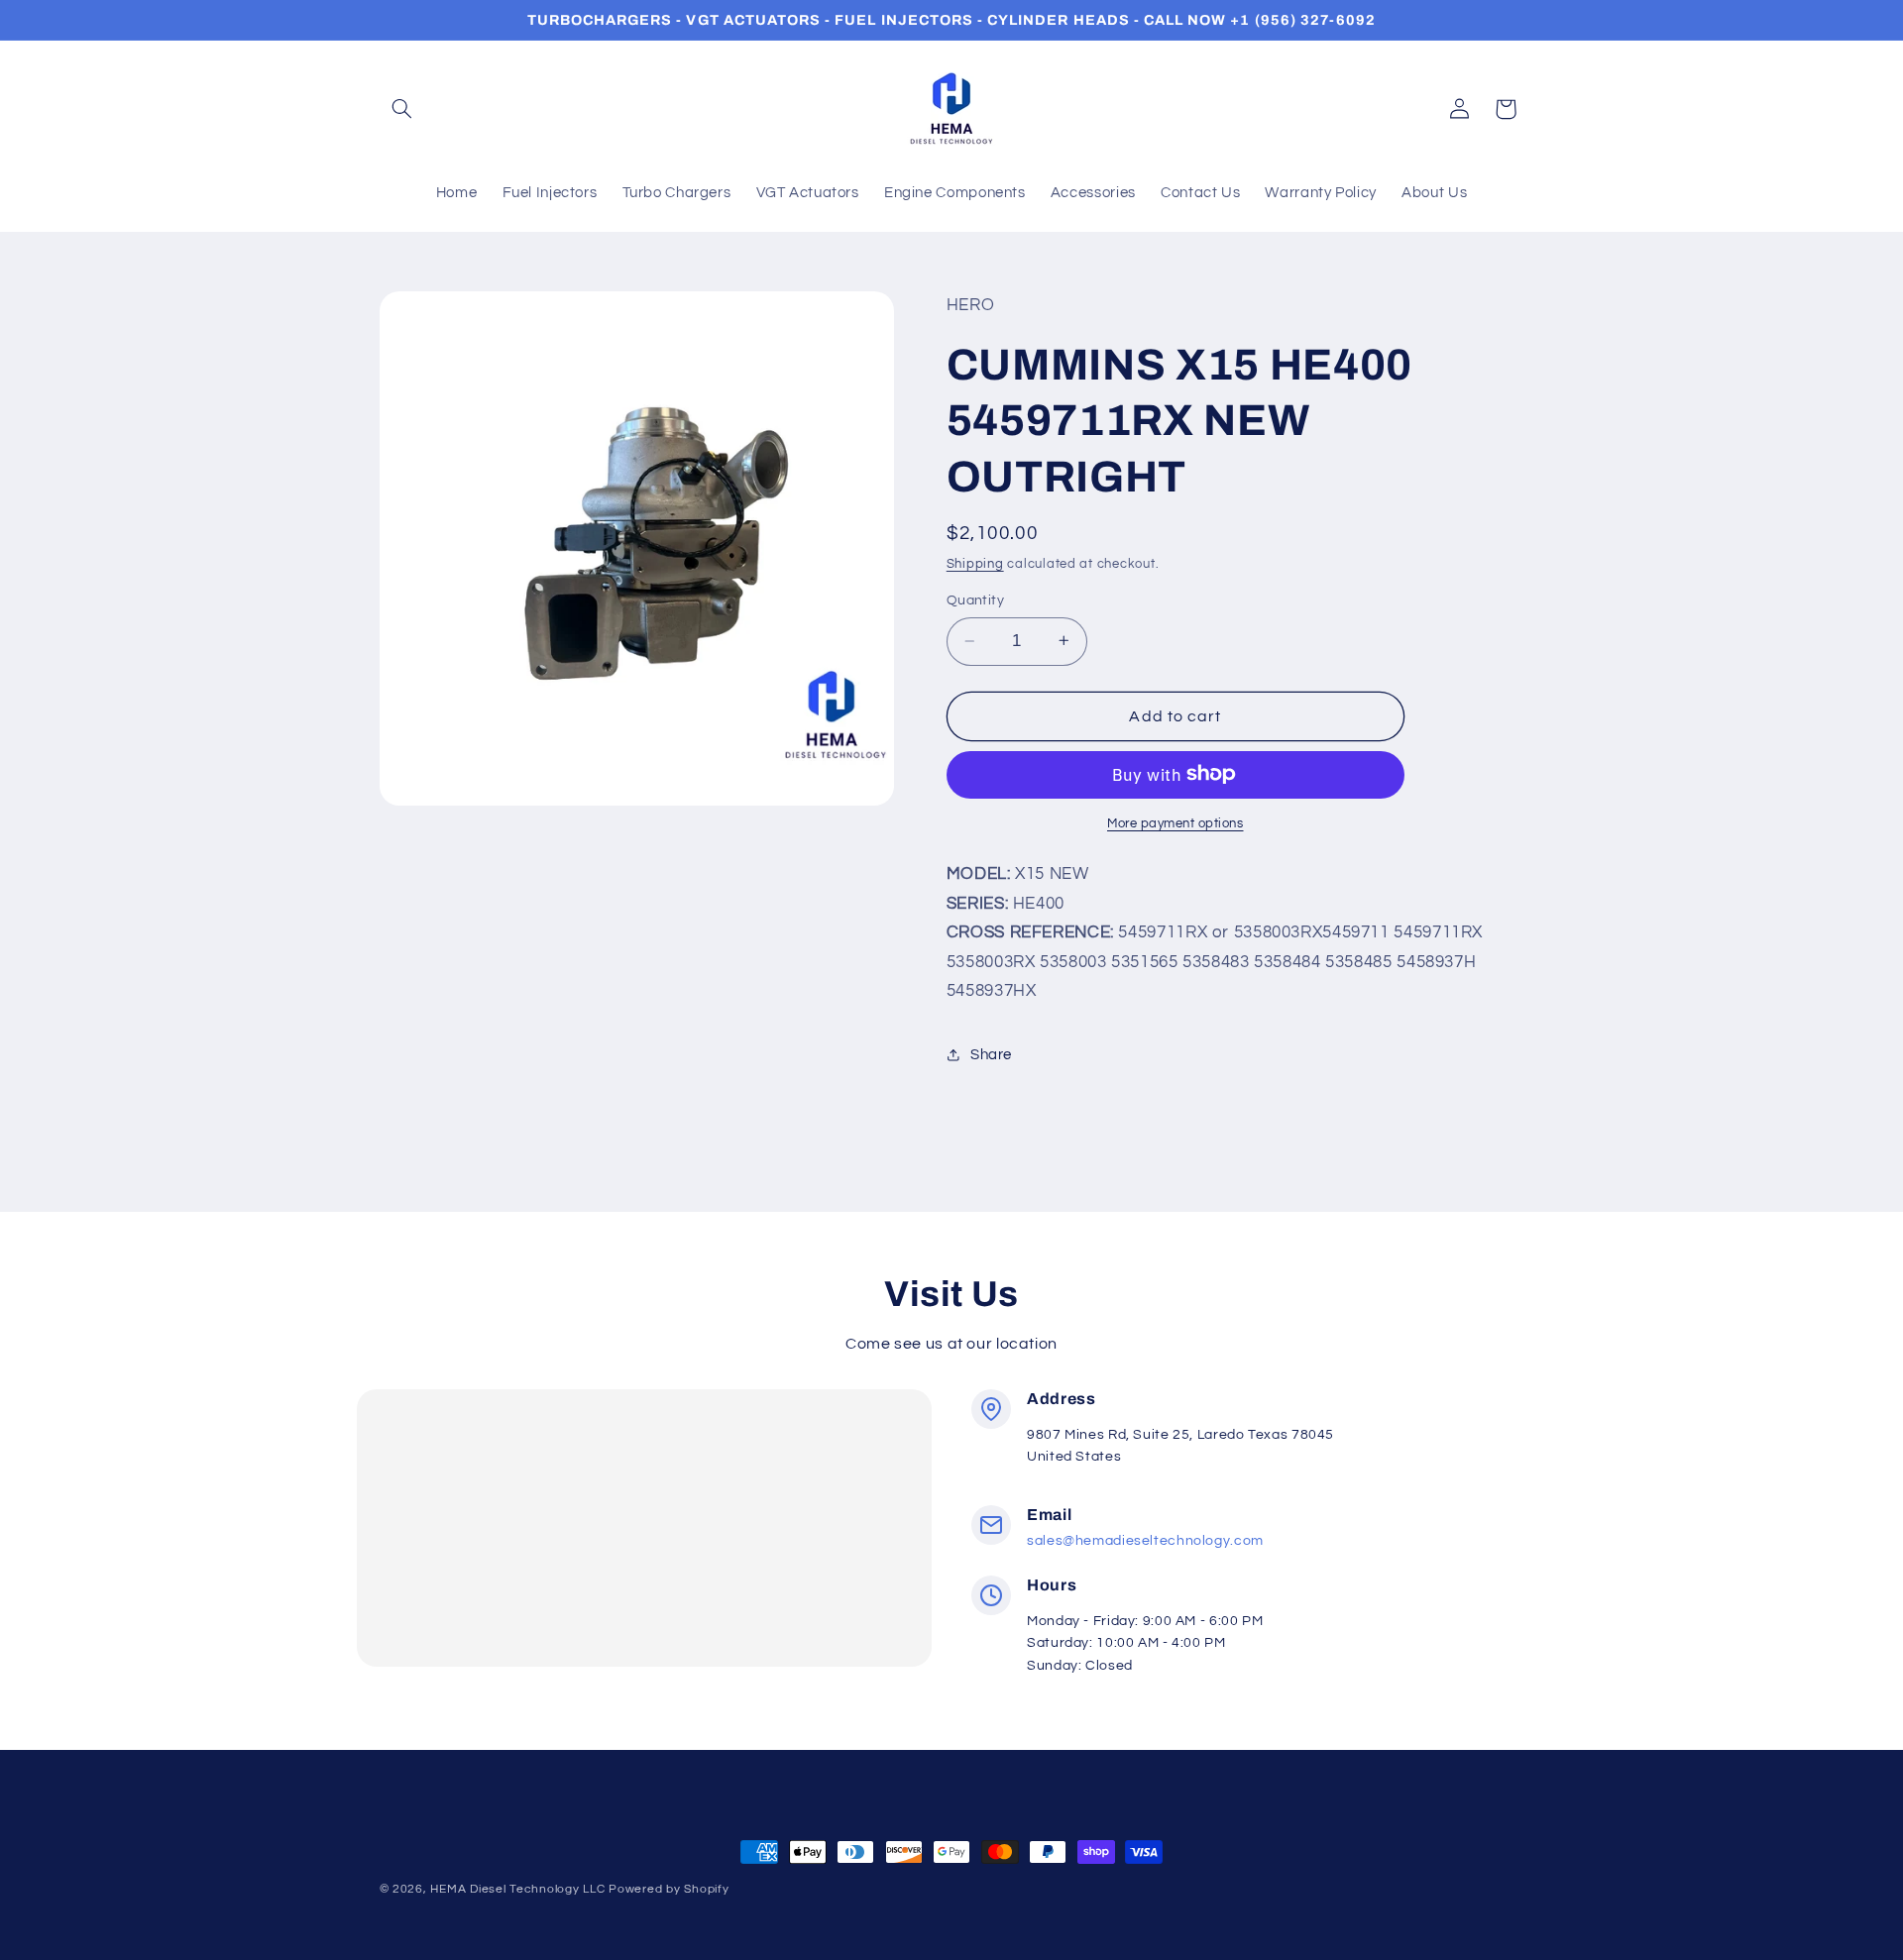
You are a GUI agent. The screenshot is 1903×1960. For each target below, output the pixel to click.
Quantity (975, 600)
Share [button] (991, 1055)
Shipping (975, 563)
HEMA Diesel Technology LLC (517, 1889)
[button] (402, 109)
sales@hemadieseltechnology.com (1145, 1541)
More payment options (1175, 823)
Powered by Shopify (669, 1889)
